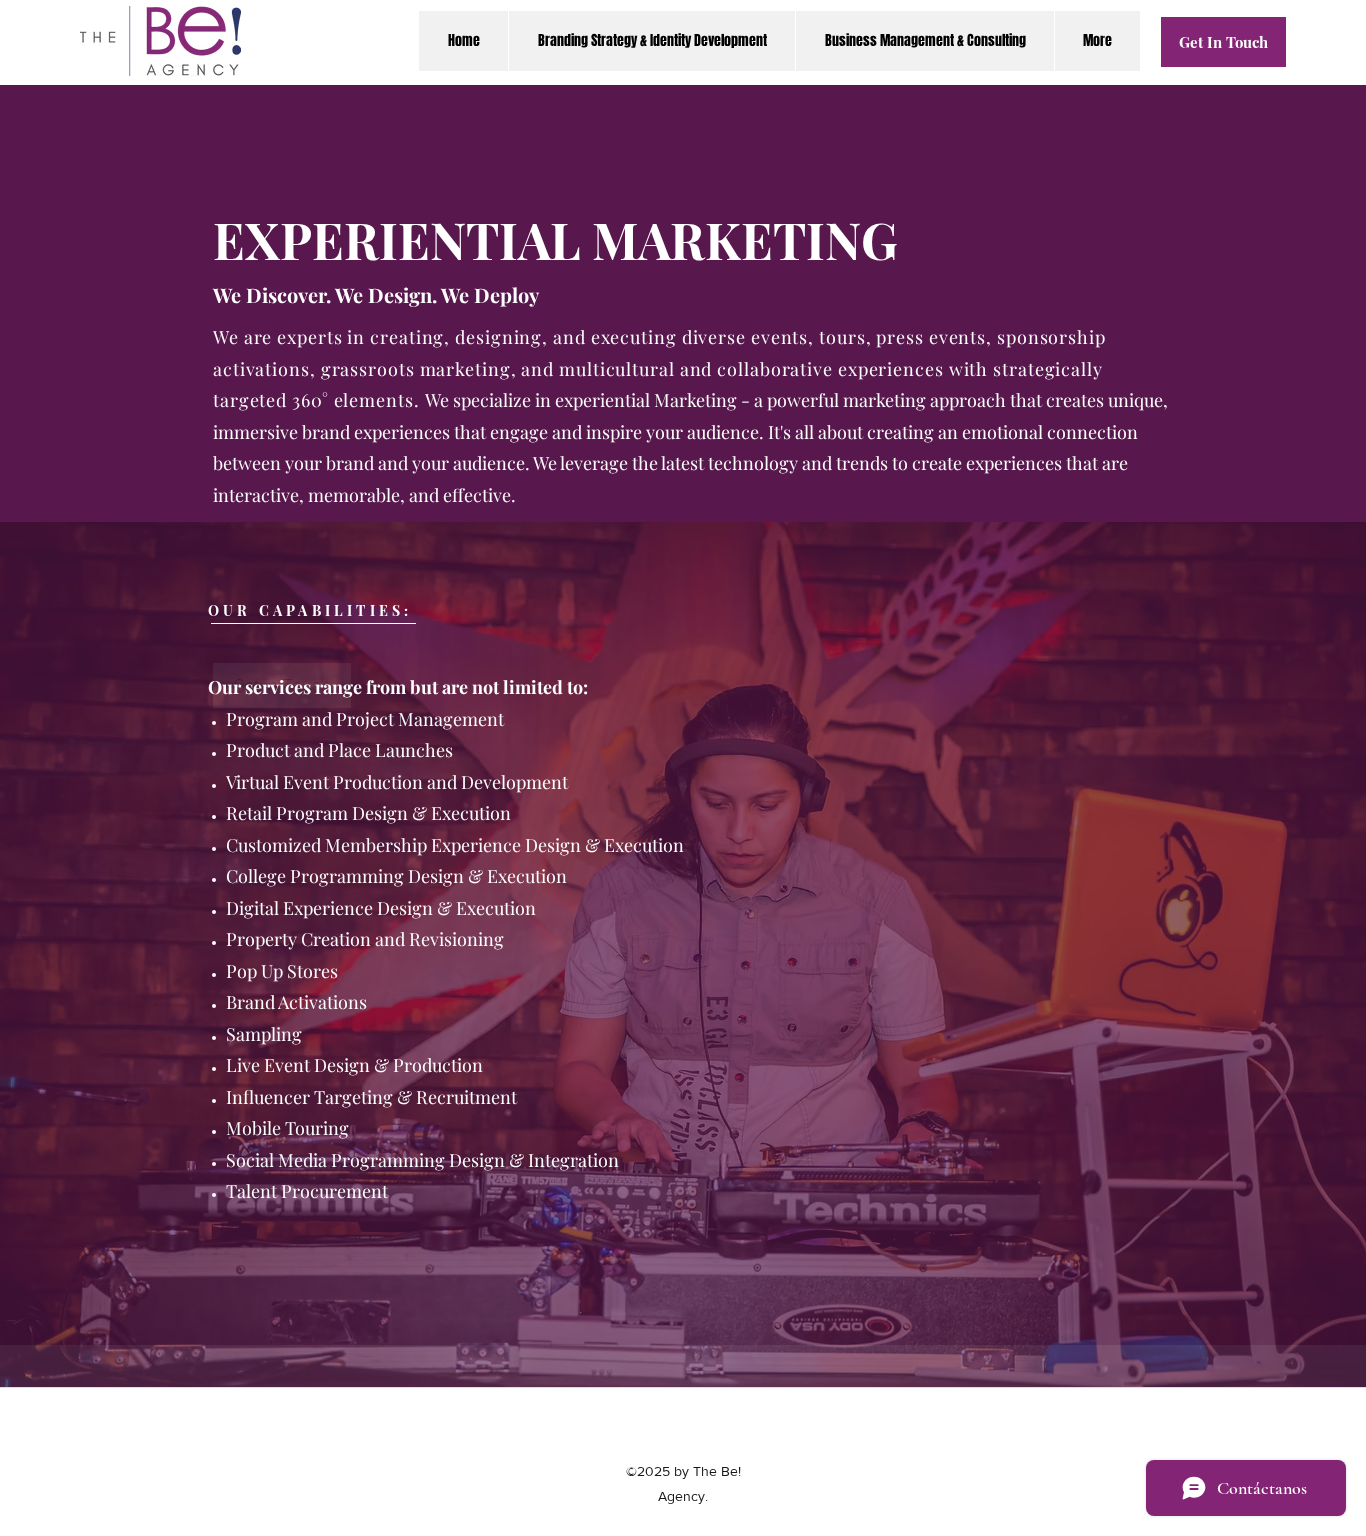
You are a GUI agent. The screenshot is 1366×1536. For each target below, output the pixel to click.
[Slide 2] (683, 1347)
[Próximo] (1258, 954)
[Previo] (108, 954)
